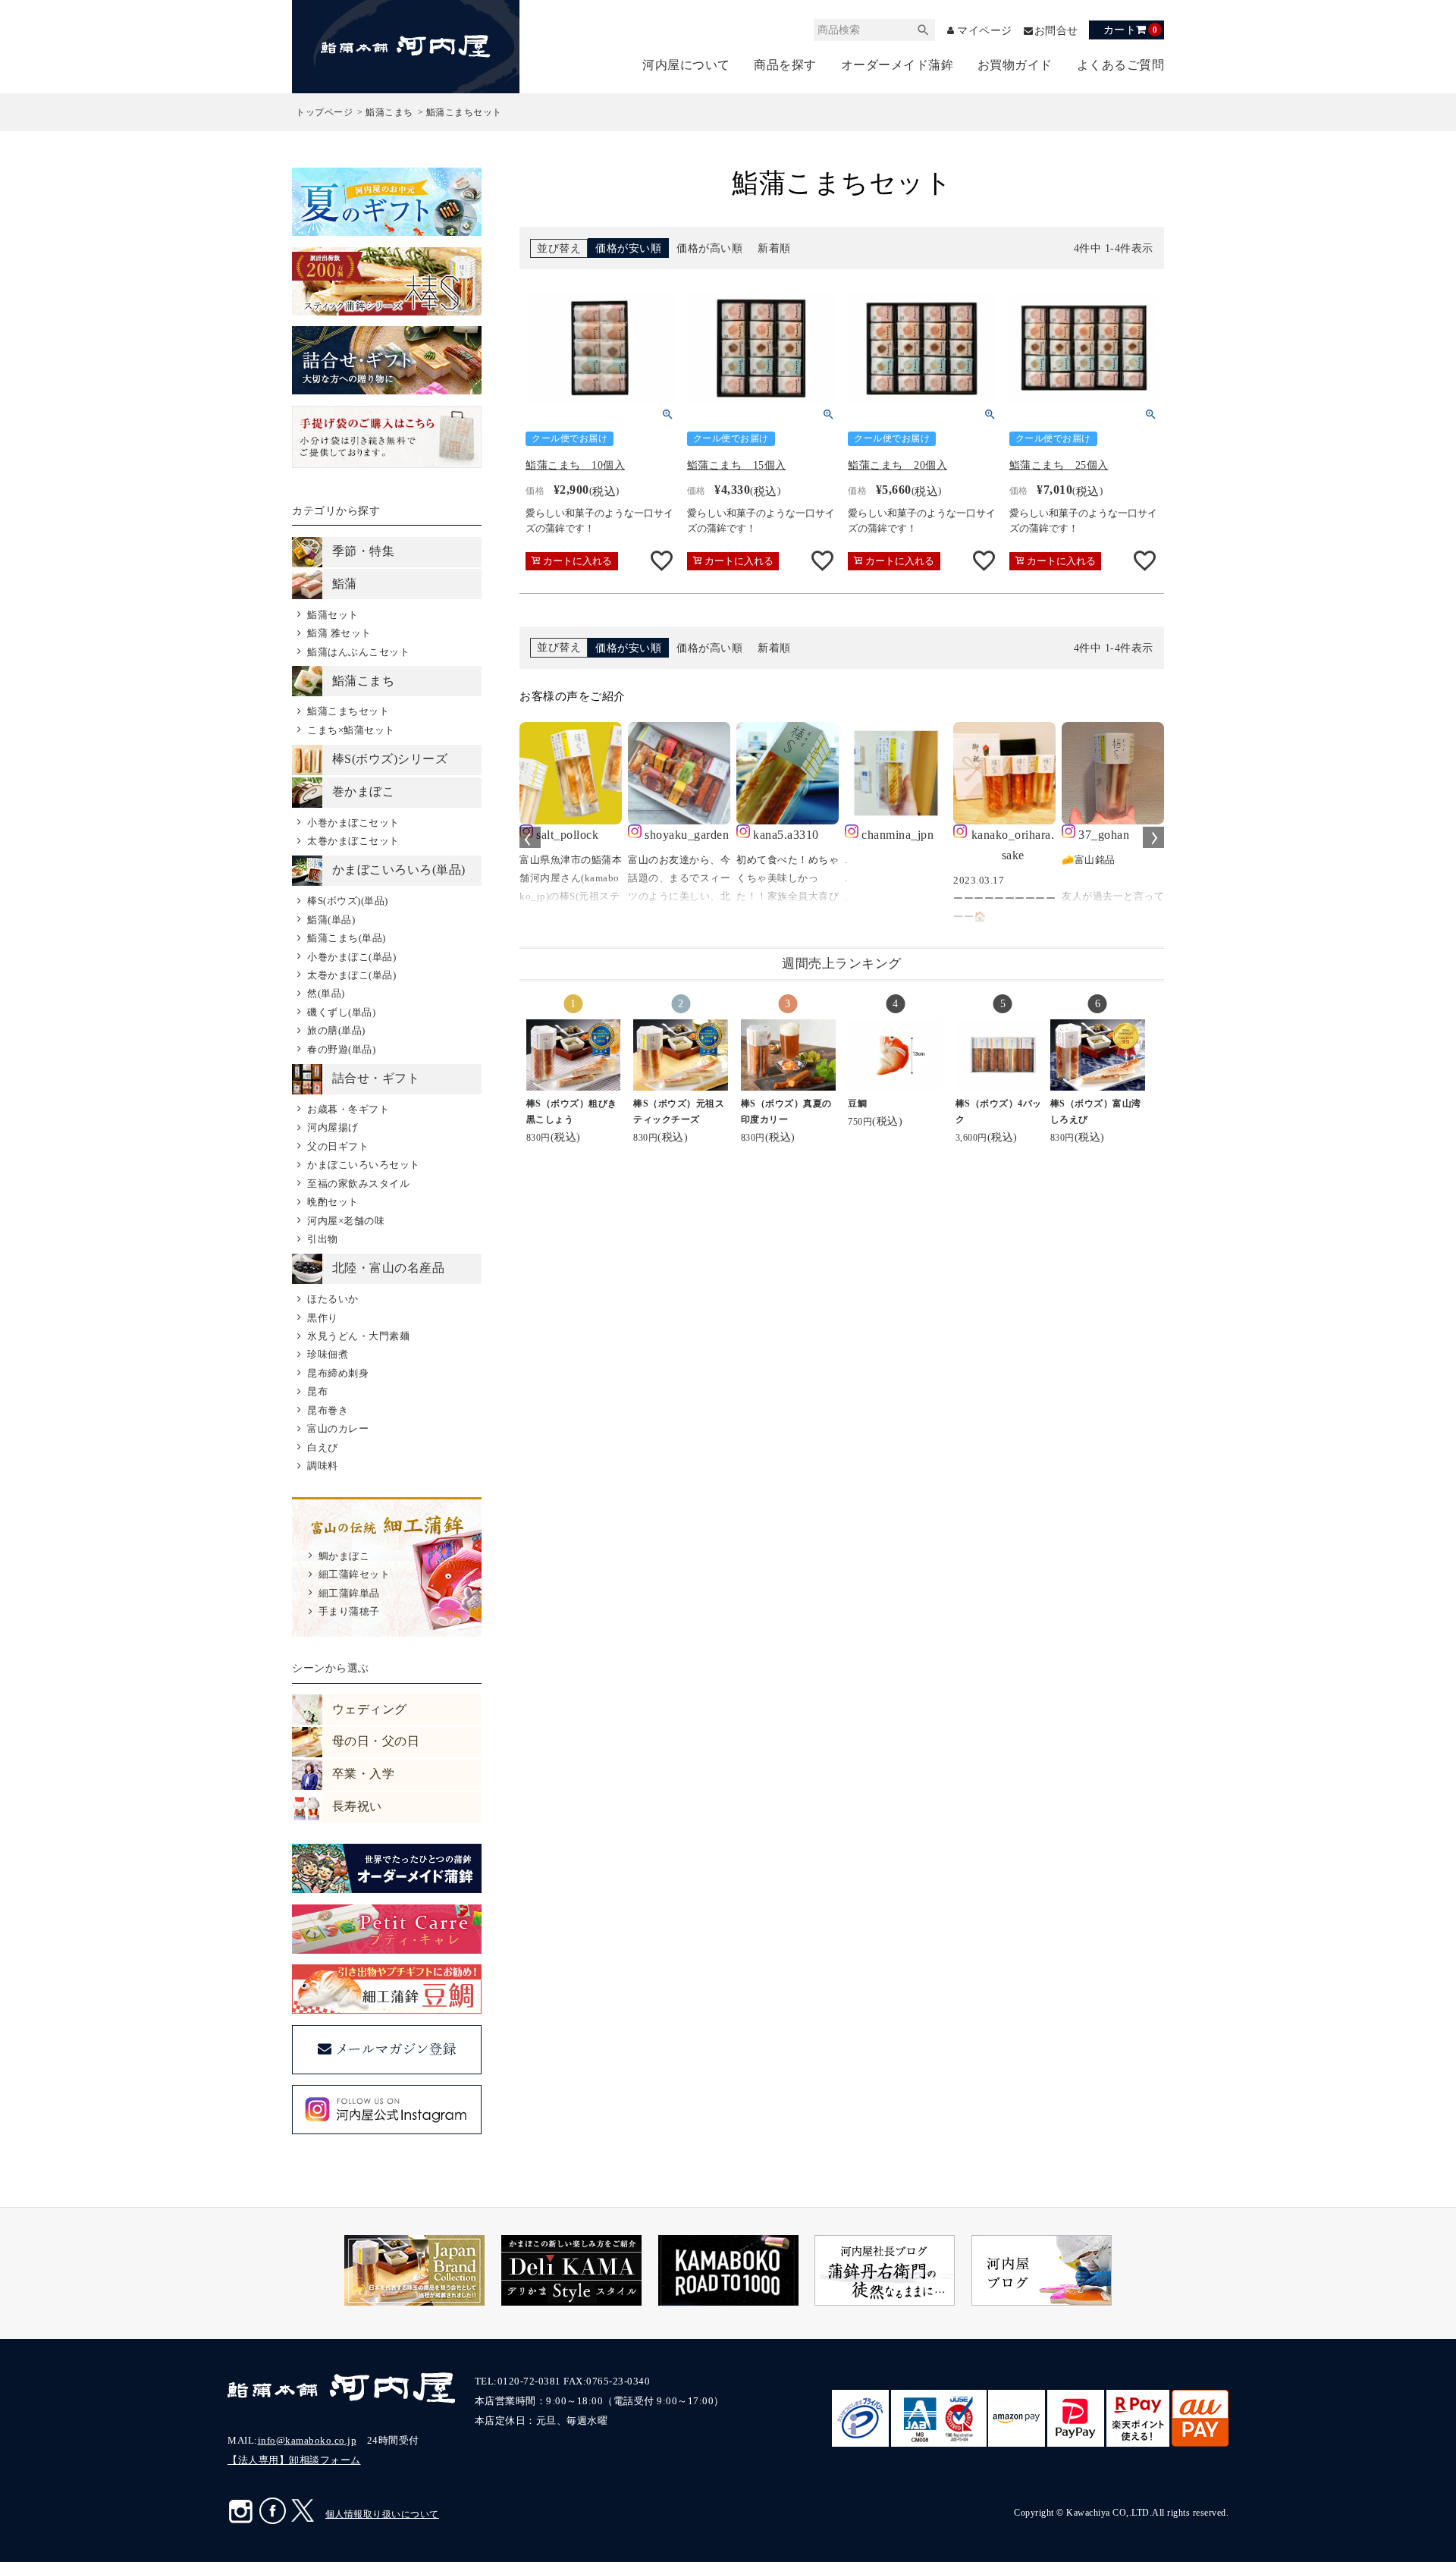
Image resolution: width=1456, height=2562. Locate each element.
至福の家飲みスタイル (358, 1184)
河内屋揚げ (333, 1127)
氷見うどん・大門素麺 (358, 1336)
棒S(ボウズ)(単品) (347, 901)
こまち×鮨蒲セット (351, 730)
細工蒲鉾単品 (349, 1593)
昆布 (317, 1391)
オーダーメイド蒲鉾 (897, 65)
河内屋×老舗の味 (346, 1221)
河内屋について (686, 65)
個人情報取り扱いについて (382, 2514)
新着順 (774, 248)
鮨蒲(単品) (331, 920)
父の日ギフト (338, 1146)
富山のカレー (338, 1429)
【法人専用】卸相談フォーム (294, 2460)
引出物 (322, 1239)
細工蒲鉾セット (354, 1574)
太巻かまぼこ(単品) (351, 975)
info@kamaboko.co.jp (308, 2440)
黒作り (322, 1318)
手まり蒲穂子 (349, 1611)
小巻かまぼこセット (353, 823)
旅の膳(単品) (336, 1030)
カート (1130, 30)
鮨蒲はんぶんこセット (358, 652)
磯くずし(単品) (341, 1012)
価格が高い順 (709, 248)
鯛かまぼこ (344, 1556)
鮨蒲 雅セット (339, 633)
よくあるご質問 (1121, 65)
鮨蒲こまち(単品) (346, 938)
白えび (322, 1447)
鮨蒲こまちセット (348, 711)
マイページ (985, 31)
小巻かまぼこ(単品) (351, 957)
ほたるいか (333, 1299)
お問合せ (1056, 31)
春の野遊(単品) (341, 1049)
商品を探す (785, 65)
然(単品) (326, 993)
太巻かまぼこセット (353, 841)
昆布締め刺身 (338, 1373)
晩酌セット (333, 1202)
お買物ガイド (1015, 65)
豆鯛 (857, 1104)
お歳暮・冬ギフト (348, 1109)
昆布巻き (328, 1410)
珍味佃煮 (328, 1354)
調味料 (322, 1466)
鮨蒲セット (333, 615)
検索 (924, 30)
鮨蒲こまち (389, 112)
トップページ (324, 112)
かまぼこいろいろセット (363, 1165)
